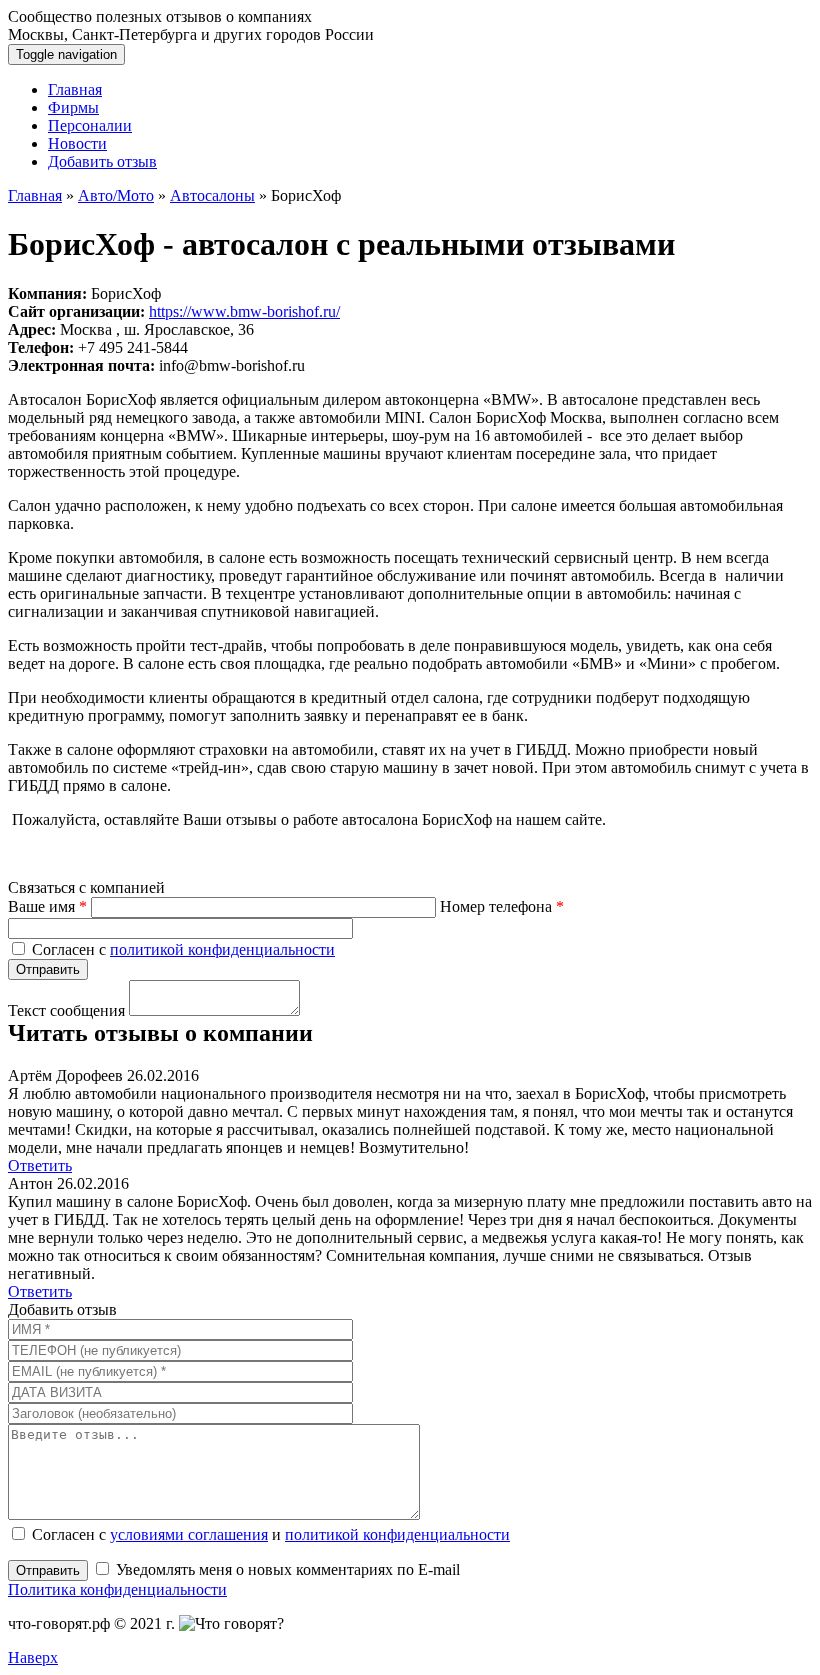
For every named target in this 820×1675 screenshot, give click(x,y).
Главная (75, 89)
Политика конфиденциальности (117, 1589)
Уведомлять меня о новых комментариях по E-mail (286, 1569)
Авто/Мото (116, 195)
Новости (77, 143)
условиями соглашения (189, 1534)
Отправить (48, 1570)
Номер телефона (502, 906)
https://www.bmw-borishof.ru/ (244, 311)
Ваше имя (47, 906)
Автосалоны (212, 195)
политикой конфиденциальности (222, 949)
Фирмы (73, 107)
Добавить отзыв (102, 161)
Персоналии (90, 125)
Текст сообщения (66, 1010)
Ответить (40, 1165)
